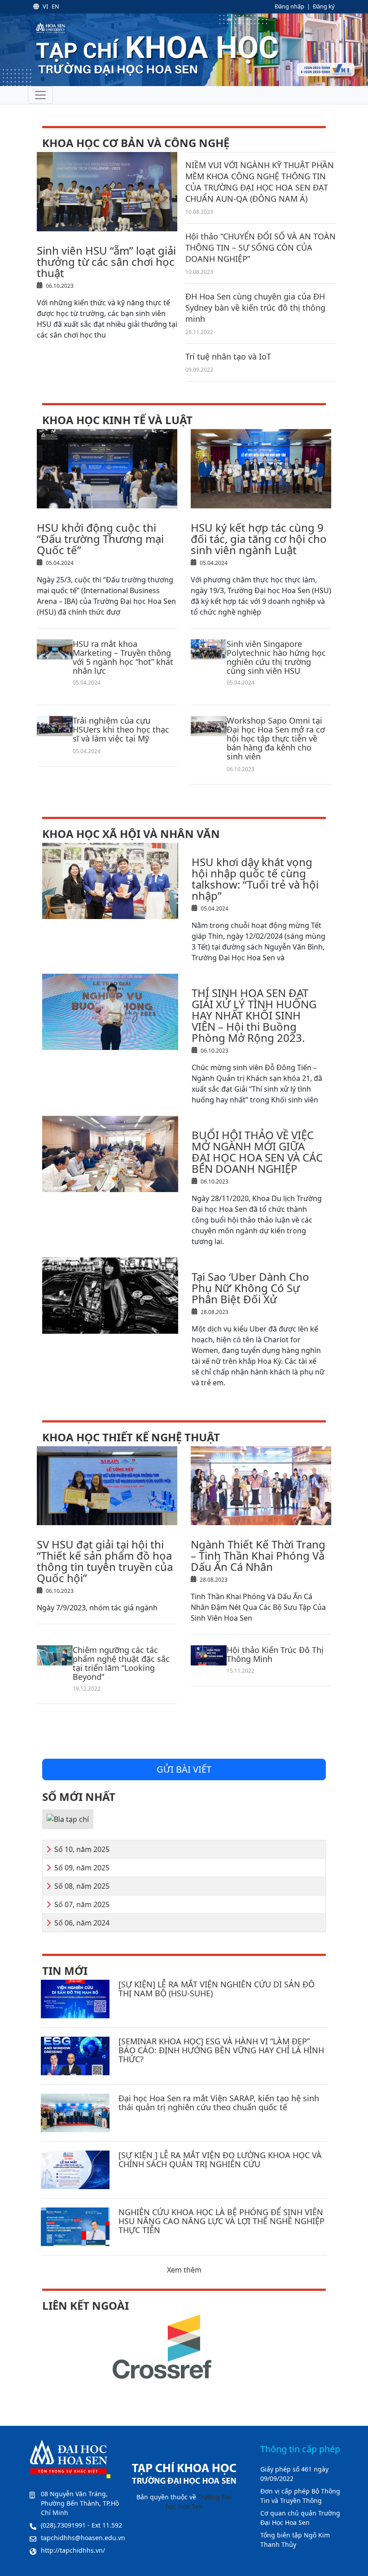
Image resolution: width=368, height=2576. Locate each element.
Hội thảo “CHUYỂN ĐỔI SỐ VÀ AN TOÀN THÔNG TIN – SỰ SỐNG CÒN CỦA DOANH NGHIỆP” (261, 247)
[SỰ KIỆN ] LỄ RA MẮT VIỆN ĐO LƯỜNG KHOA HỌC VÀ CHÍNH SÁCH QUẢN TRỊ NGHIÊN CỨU (220, 2160)
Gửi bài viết (184, 1769)
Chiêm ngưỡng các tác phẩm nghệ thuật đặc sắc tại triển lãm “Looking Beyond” (121, 1663)
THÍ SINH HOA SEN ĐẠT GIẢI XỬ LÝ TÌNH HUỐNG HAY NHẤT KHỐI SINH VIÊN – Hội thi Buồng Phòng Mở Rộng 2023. (254, 1015)
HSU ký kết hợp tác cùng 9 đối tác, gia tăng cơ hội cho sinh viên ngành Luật (259, 539)
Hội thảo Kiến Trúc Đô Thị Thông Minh (275, 1654)
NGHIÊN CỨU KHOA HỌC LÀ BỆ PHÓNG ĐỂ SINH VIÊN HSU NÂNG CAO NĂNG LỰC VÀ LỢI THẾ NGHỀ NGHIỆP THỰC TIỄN (221, 2221)
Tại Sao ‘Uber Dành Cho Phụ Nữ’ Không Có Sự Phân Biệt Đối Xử (250, 1288)
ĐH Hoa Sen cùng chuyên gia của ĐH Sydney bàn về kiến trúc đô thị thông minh (255, 308)
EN (55, 6)
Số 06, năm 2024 (82, 1923)
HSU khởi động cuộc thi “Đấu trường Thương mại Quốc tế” (100, 539)
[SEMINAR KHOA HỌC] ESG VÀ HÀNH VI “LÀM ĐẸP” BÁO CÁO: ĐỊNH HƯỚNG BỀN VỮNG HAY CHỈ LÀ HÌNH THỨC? (221, 2050)
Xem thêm (184, 2270)
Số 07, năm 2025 (82, 1904)
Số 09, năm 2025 (82, 1868)
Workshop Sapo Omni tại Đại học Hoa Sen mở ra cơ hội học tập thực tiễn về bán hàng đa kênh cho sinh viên (276, 738)
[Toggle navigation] (40, 95)
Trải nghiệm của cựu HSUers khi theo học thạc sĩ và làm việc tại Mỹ (121, 729)
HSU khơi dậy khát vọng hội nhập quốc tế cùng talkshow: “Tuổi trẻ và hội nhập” (255, 879)
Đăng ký (324, 6)
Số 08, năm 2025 (82, 1886)
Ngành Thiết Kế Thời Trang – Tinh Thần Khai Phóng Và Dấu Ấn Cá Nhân (258, 1555)
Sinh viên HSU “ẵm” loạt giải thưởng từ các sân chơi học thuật (106, 262)
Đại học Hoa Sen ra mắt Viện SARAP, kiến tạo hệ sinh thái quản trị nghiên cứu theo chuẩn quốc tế (219, 2103)
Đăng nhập (289, 6)
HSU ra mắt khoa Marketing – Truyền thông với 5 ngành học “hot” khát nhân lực (123, 657)
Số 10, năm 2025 (82, 1849)
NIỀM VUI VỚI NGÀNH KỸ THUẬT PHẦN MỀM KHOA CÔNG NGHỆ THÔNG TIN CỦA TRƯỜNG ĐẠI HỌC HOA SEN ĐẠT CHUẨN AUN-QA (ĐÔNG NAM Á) (260, 182)
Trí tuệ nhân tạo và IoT (228, 356)
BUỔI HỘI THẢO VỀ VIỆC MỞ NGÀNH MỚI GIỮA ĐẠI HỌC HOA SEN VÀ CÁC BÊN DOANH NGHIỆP (257, 1152)
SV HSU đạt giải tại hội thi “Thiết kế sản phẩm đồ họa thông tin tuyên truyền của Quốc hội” (105, 1561)
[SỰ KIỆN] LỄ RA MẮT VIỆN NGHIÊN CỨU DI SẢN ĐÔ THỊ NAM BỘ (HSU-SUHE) (217, 1989)
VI (45, 6)
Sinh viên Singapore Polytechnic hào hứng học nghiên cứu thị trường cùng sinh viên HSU (276, 657)
